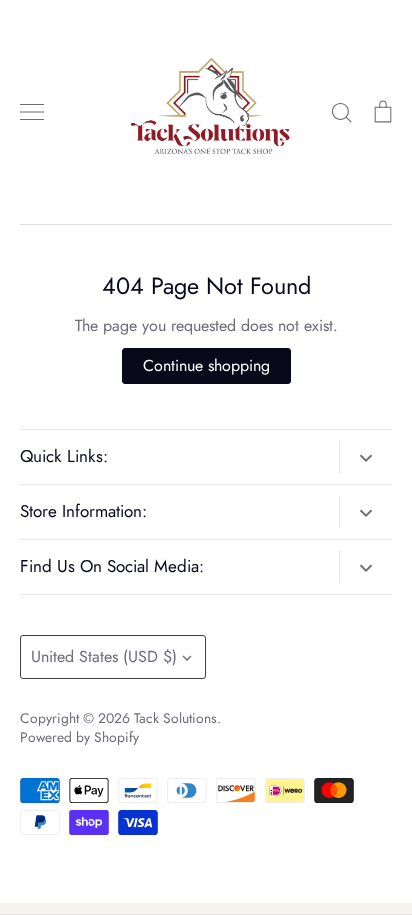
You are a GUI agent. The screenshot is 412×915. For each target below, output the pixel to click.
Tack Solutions (175, 718)
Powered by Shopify (79, 737)
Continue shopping (206, 365)
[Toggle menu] (32, 112)
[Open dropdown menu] (365, 457)
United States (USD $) (104, 656)
